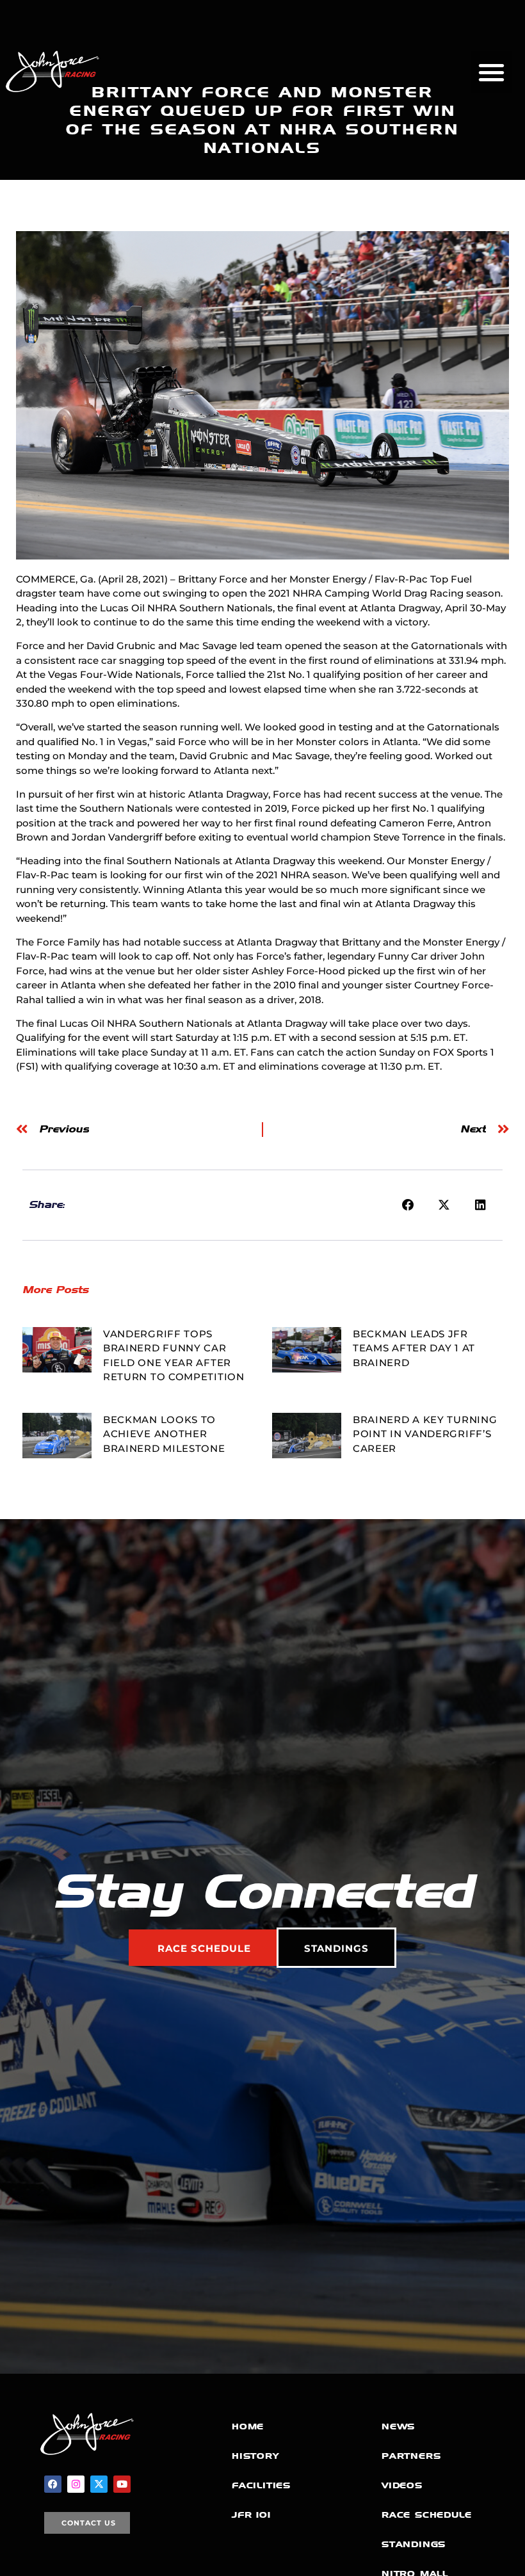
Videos (402, 2485)
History (255, 2456)
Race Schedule (426, 2515)
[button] (492, 72)
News (398, 2427)
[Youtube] (122, 2484)
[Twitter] (99, 2484)
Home (248, 2427)
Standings (414, 2544)
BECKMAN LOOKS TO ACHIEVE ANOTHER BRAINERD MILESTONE (164, 1434)
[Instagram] (76, 2484)
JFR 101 (251, 2515)
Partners (411, 2456)
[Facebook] (53, 2484)
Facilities (261, 2485)
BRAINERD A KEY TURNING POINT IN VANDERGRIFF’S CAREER (425, 1434)
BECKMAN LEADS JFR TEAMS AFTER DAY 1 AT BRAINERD (414, 1348)
